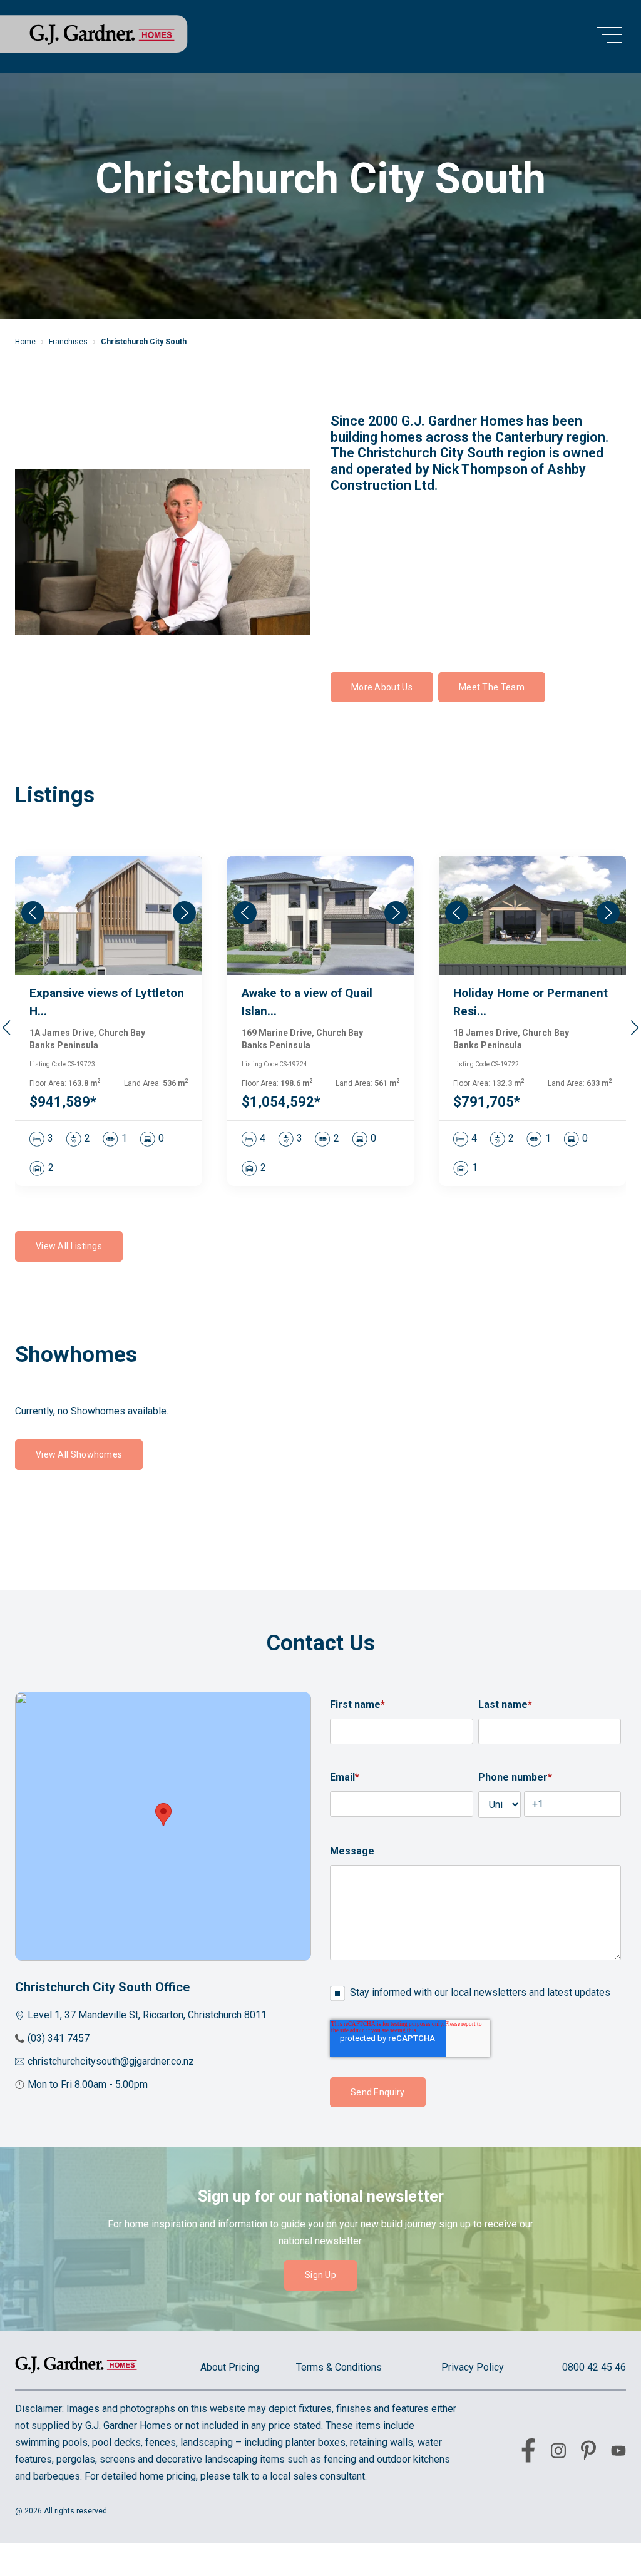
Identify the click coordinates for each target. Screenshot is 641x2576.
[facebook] (528, 2453)
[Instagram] (558, 2453)
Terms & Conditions (339, 2367)
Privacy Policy (473, 2367)
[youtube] (618, 2453)
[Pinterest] (588, 2453)
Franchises (68, 342)
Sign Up (320, 2275)
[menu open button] (609, 37)
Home (25, 342)
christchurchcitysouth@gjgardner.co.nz (111, 2061)
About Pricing (230, 2367)
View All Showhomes (79, 1454)
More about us (382, 687)
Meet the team (492, 687)
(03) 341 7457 (59, 2038)
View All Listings (69, 1246)
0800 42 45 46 (594, 2367)
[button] (634, 1028)
